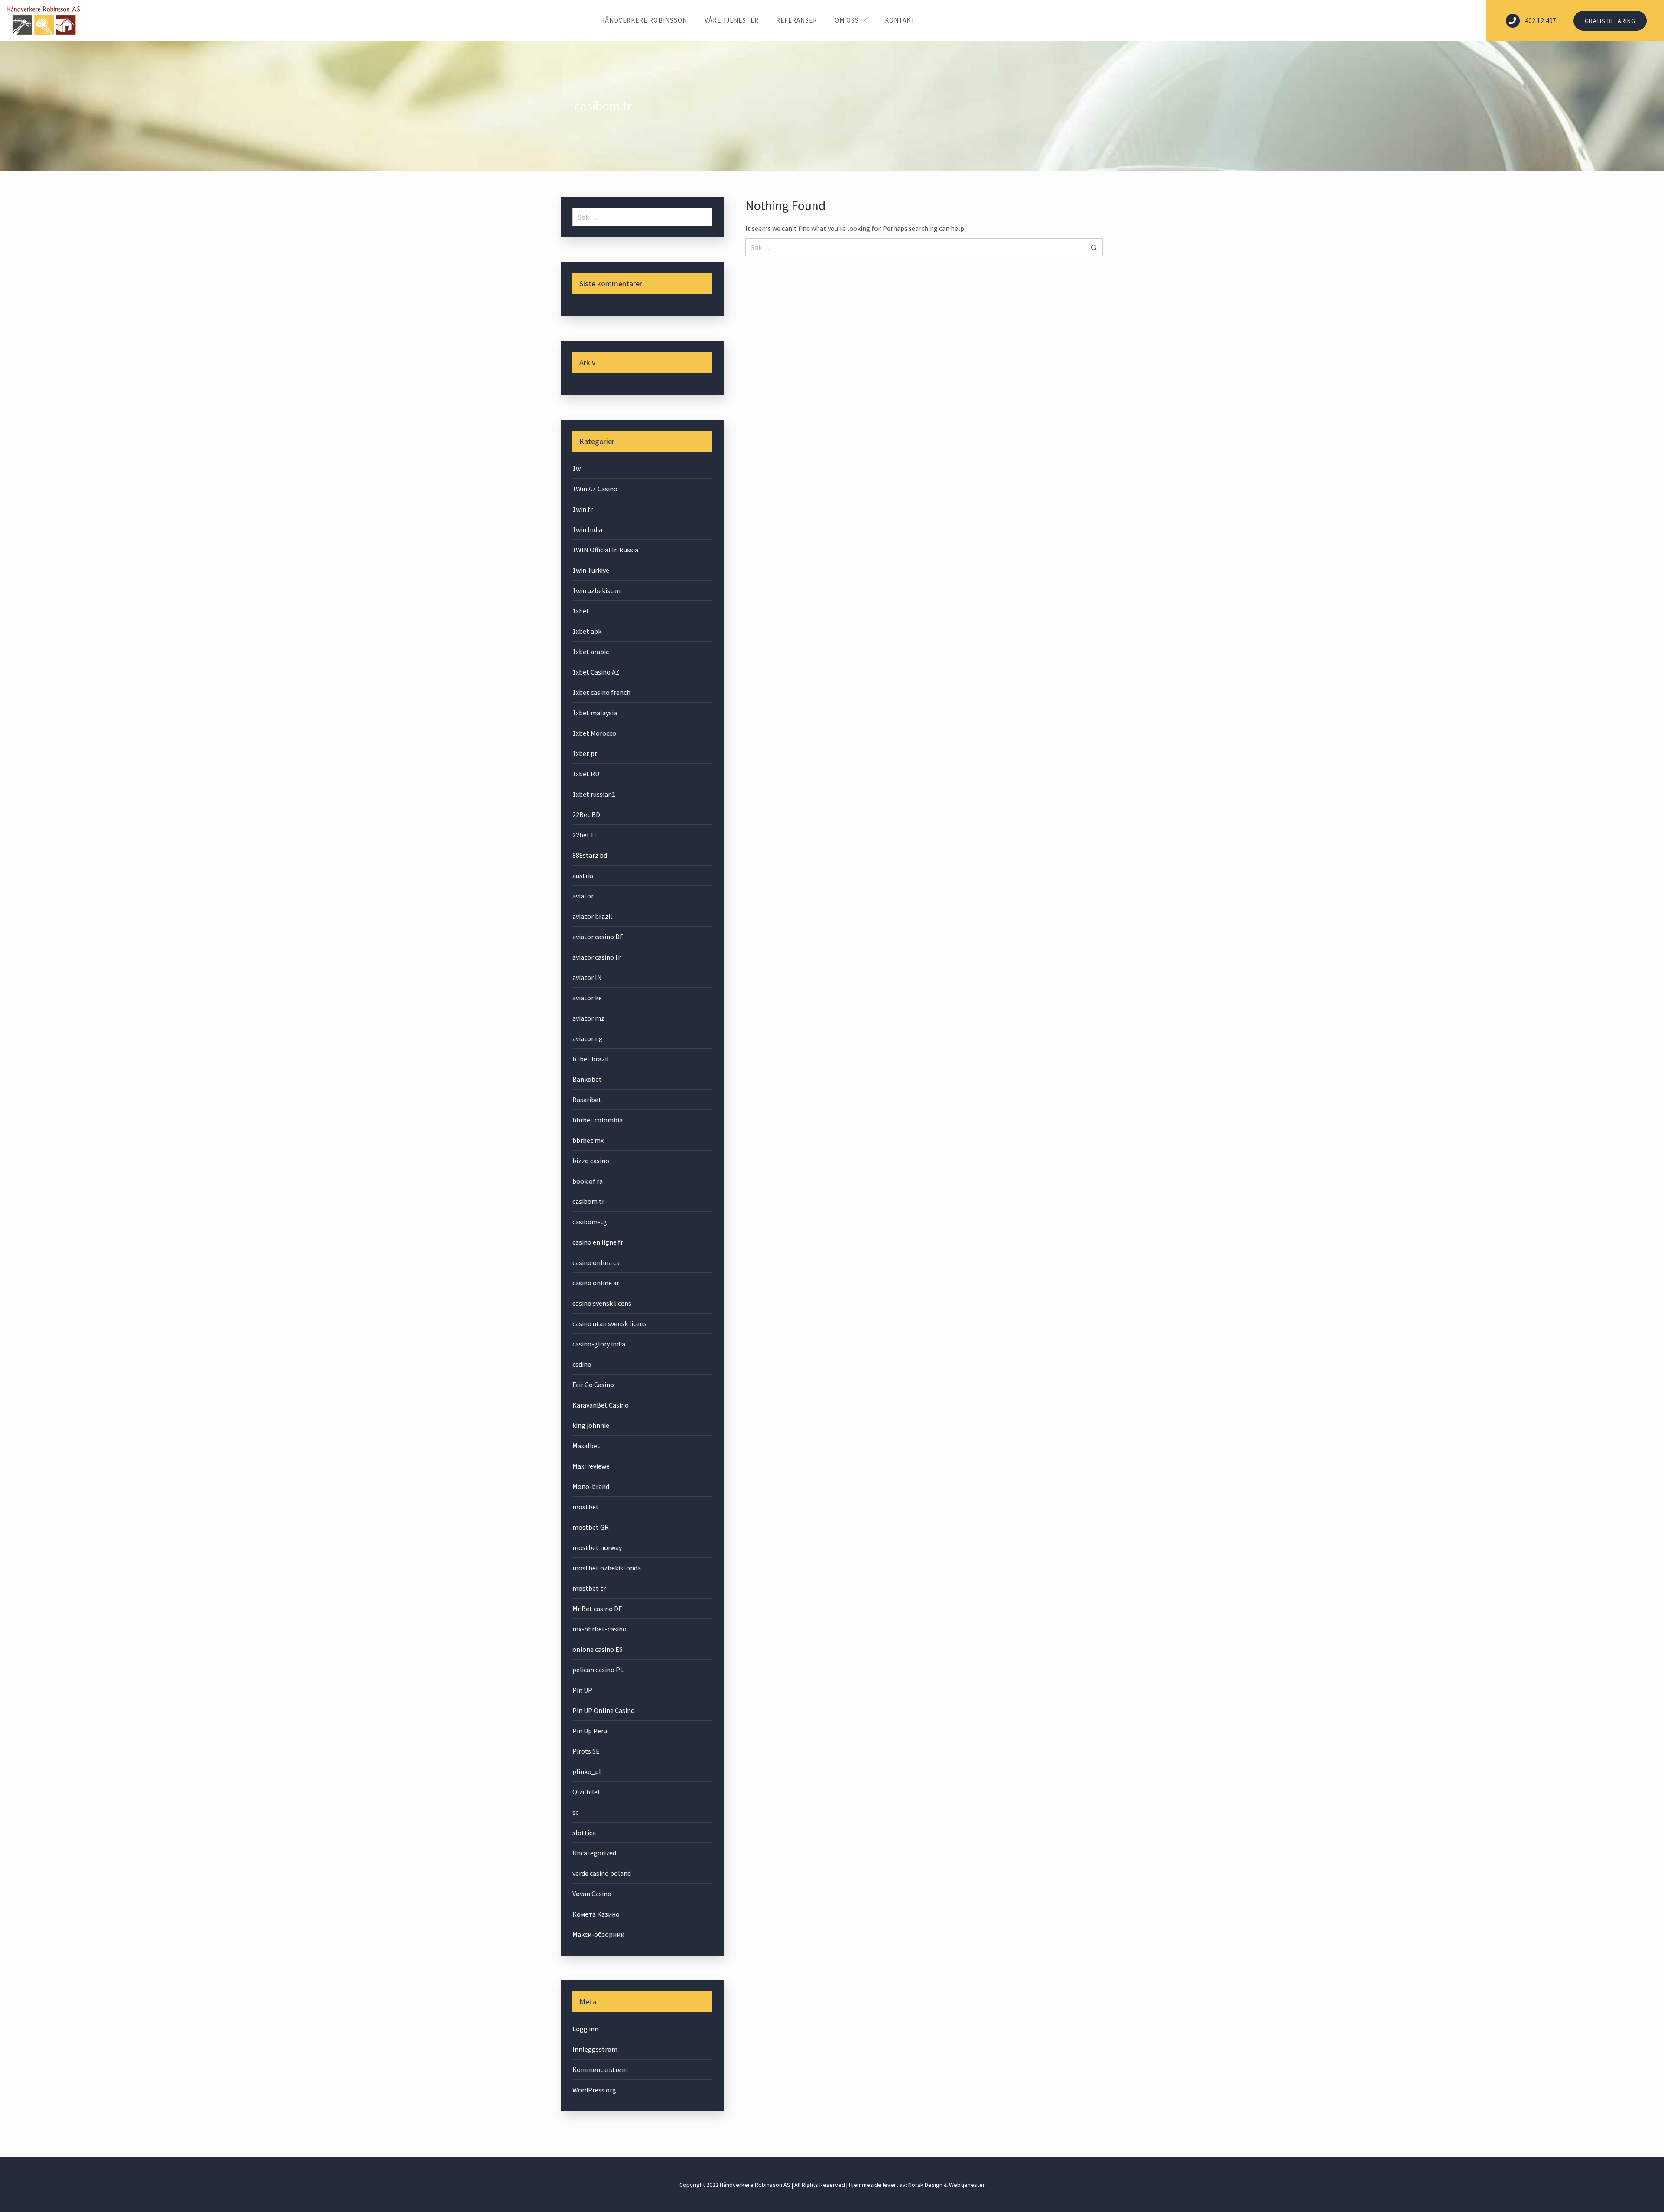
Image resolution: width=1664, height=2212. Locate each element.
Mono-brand (591, 1486)
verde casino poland (602, 1873)
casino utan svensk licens (609, 1323)
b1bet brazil (591, 1059)
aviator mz (588, 1018)
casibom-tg (590, 1222)
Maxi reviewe (591, 1466)
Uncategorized (594, 1853)
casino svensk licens (602, 1303)
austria (583, 876)
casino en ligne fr (598, 1242)
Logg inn (585, 2029)
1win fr (583, 509)
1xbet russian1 (594, 794)
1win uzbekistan (596, 590)
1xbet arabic (591, 652)
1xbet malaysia (595, 713)
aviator (583, 896)
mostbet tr (589, 1588)
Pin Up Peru (590, 1731)
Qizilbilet (587, 1792)
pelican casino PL (598, 1670)
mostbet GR (591, 1527)
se (576, 1812)
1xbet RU (586, 774)
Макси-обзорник (598, 1934)
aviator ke (587, 998)
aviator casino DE (598, 937)
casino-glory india (599, 1344)
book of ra (588, 1181)
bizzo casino (591, 1161)
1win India (587, 529)
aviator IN (587, 977)
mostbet (586, 1507)
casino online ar (596, 1283)
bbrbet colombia (598, 1120)
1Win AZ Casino (595, 489)
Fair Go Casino (593, 1385)
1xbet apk (587, 631)
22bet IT (585, 835)
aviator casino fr (596, 957)
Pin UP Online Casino (604, 1710)
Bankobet (587, 1079)
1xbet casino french (601, 692)
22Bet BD (586, 814)
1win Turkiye (591, 570)
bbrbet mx (588, 1140)
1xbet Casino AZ (596, 672)
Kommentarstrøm (600, 2069)
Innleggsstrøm (595, 2049)
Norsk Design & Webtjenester (947, 2185)
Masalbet (586, 1446)
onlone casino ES (598, 1649)
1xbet (581, 611)
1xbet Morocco (594, 733)
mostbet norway (597, 1547)
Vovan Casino (592, 1894)
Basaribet (587, 1100)
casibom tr (588, 1201)
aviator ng (588, 1038)
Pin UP (582, 1690)
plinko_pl (587, 1771)
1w (577, 468)
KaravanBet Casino (601, 1405)
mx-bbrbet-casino (600, 1629)
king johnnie (591, 1425)
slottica (584, 1833)
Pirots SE (586, 1751)
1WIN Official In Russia (605, 550)
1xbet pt (585, 753)
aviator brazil (592, 916)
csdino (582, 1364)
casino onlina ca (596, 1262)
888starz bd (590, 855)
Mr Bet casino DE (597, 1609)
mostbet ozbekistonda (607, 1568)
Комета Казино (596, 1914)
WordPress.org (594, 2090)
